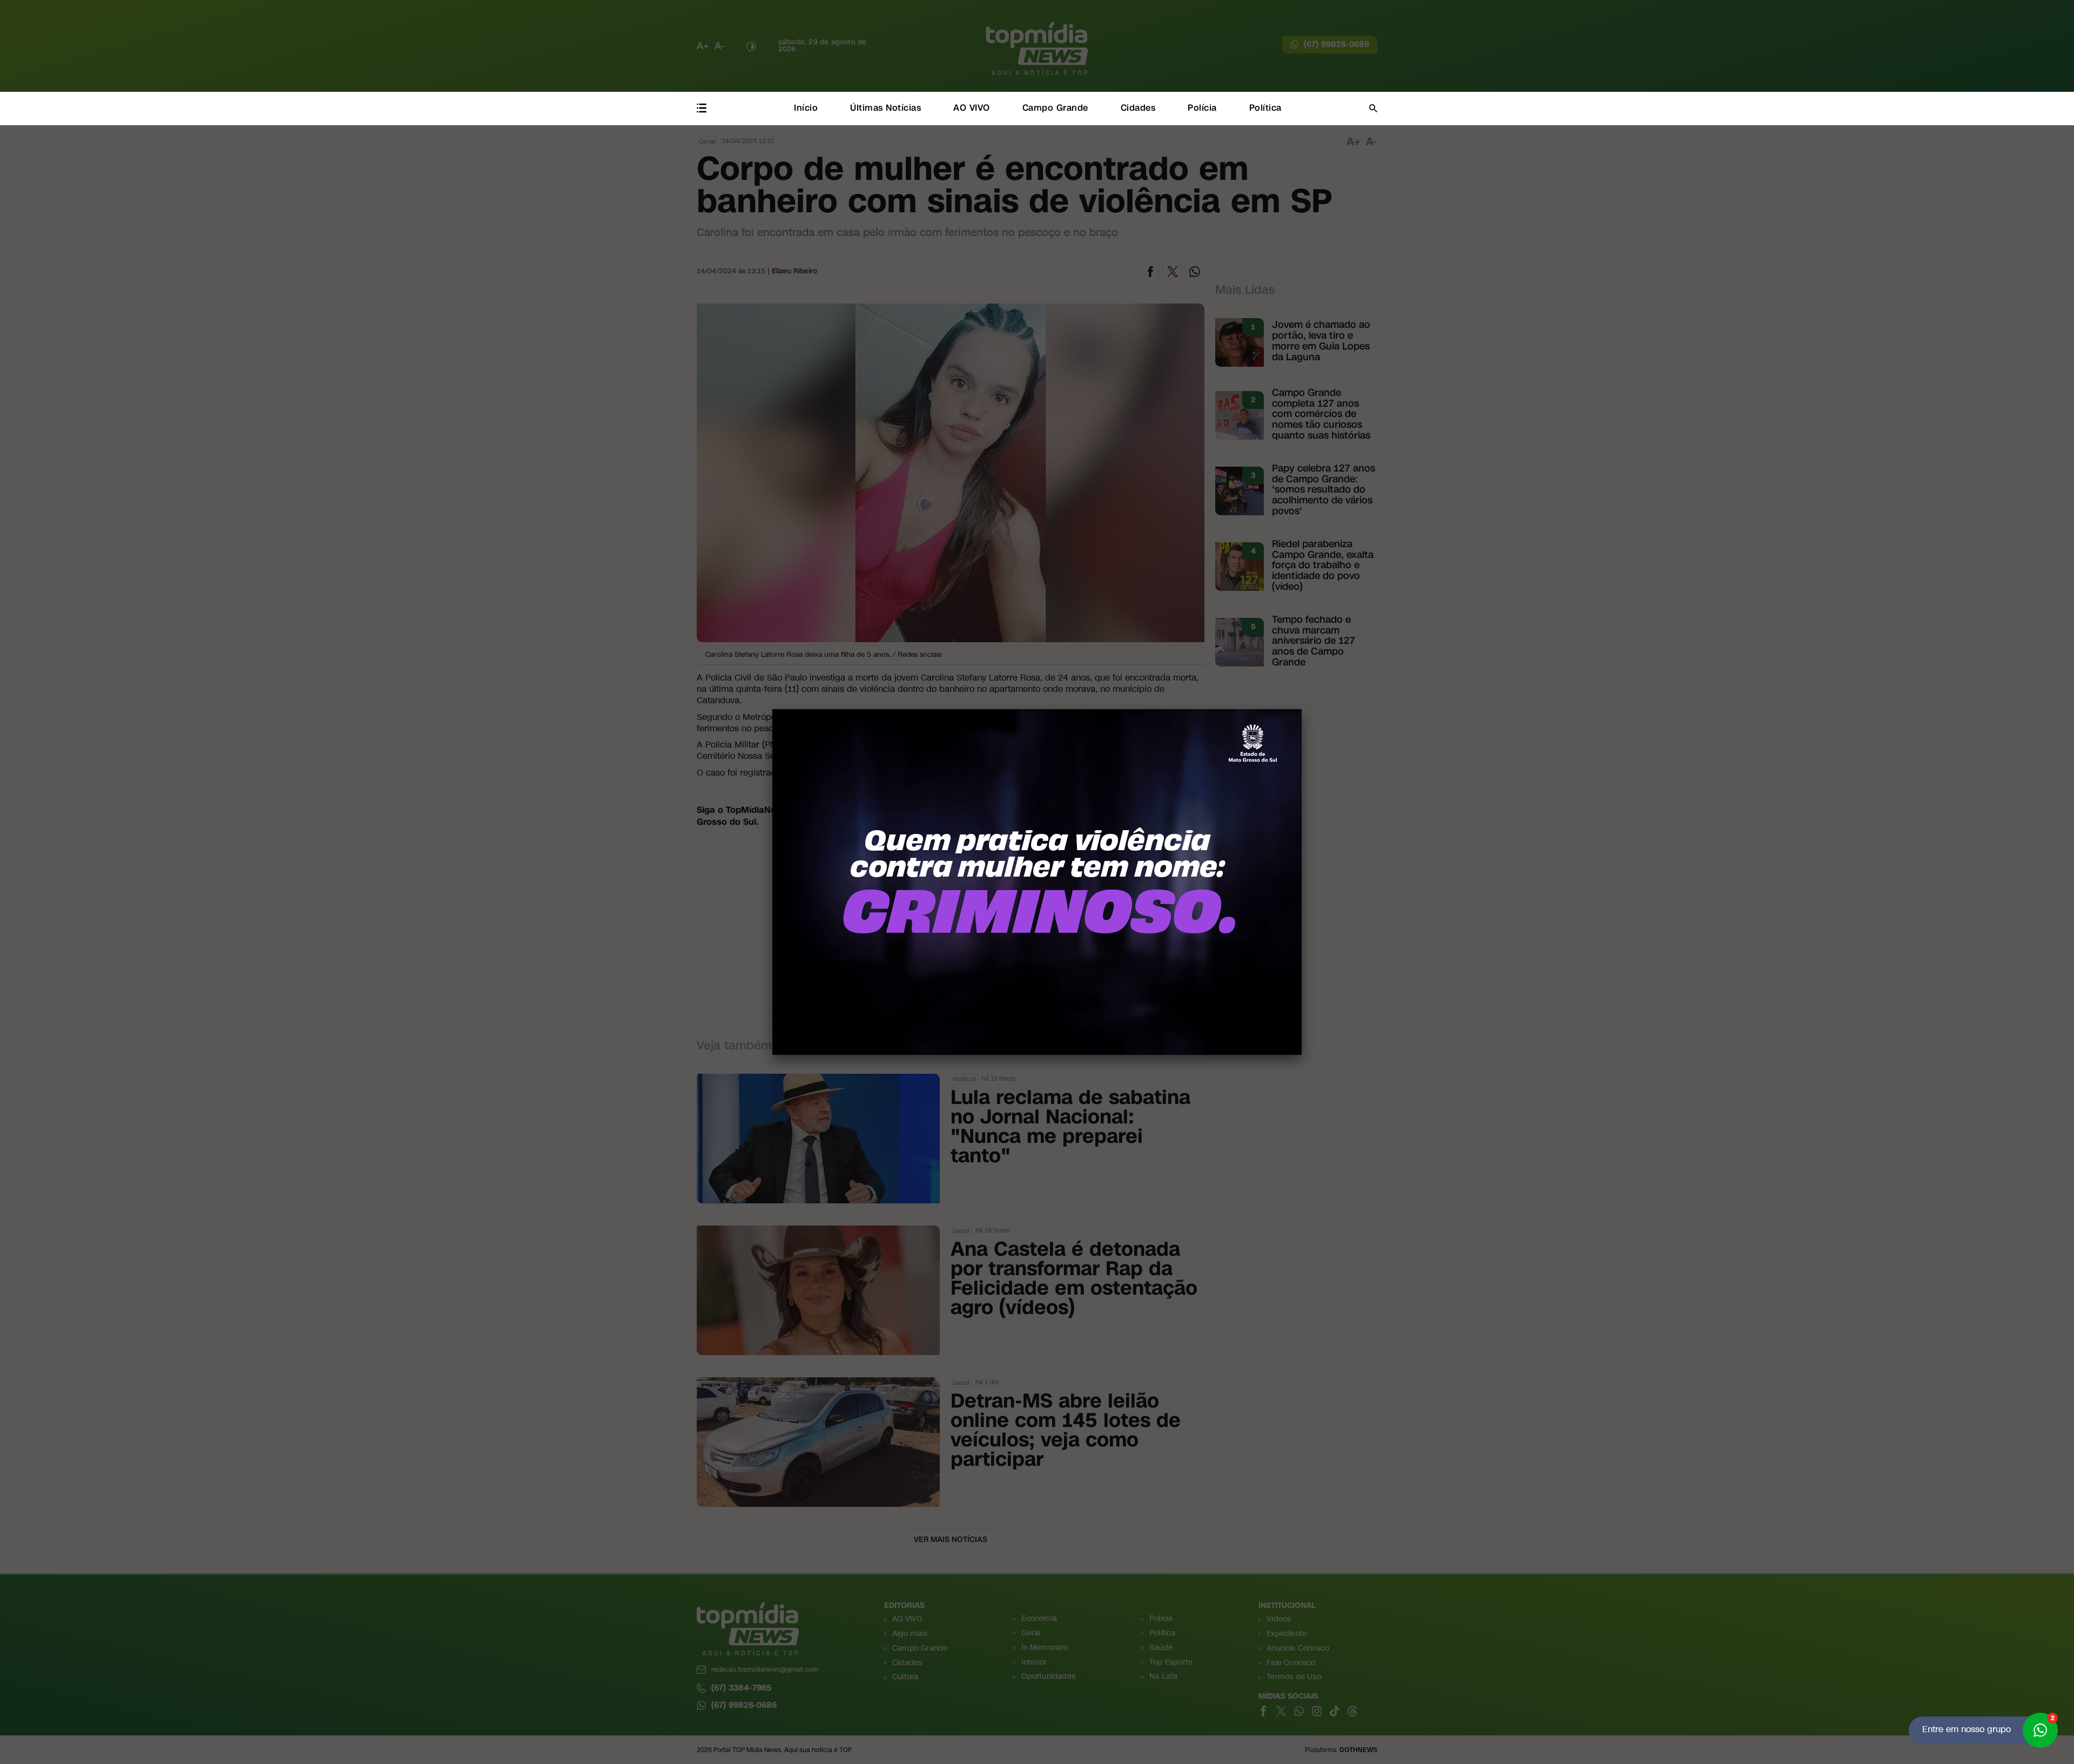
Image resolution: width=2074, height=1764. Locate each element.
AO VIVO (972, 108)
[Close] (1302, 709)
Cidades (1138, 108)
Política (1265, 108)
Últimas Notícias (886, 108)
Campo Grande (1055, 108)
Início (806, 108)
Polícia (1202, 108)
